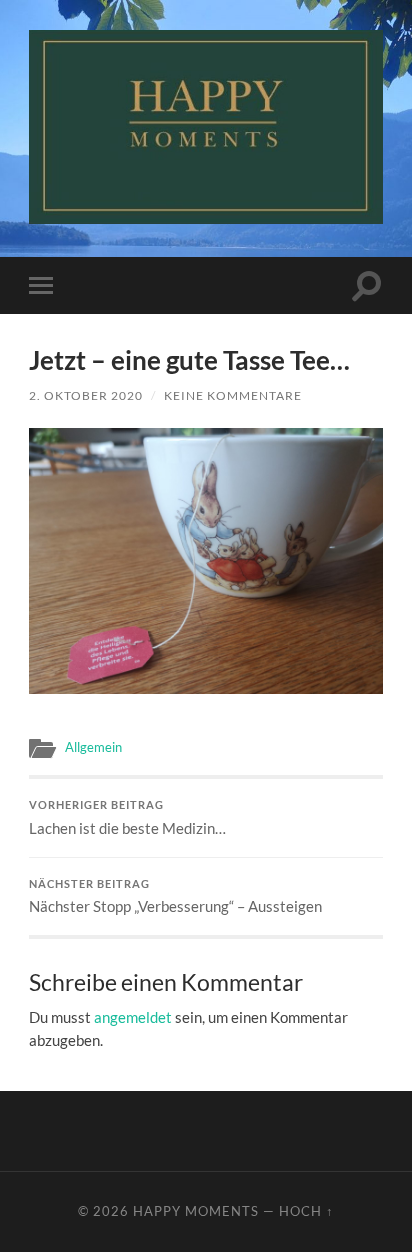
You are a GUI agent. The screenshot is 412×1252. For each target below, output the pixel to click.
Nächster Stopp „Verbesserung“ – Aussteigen (175, 897)
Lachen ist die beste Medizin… (127, 818)
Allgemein (93, 747)
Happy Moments (196, 1211)
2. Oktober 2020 (86, 395)
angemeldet (133, 1017)
